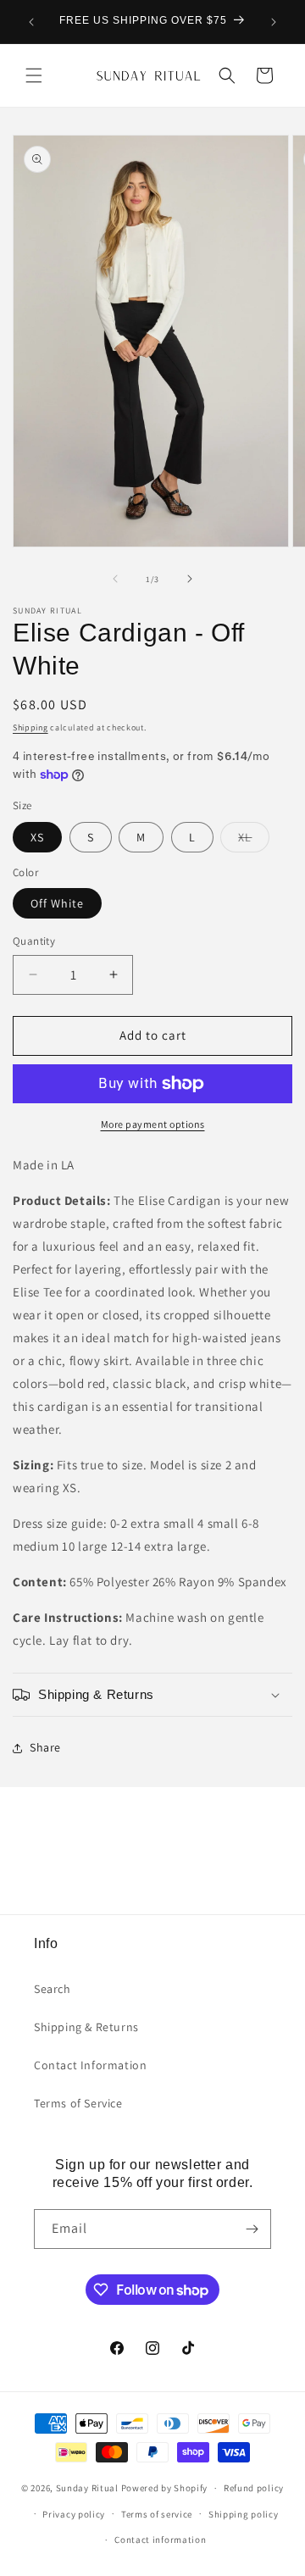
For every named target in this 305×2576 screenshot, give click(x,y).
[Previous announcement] (31, 22)
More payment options (153, 1124)
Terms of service (157, 2514)
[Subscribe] (252, 2229)
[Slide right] (190, 579)
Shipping (30, 727)
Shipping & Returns (86, 2027)
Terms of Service (78, 2103)
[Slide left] (115, 579)
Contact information (160, 2540)
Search (53, 1989)
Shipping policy (244, 2514)
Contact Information (90, 2065)
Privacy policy (74, 2514)
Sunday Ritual (89, 2488)
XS (37, 837)
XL (254, 841)
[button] (34, 75)
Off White (57, 903)
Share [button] (45, 1747)
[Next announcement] (274, 22)
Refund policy (254, 2488)
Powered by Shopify (165, 2488)
